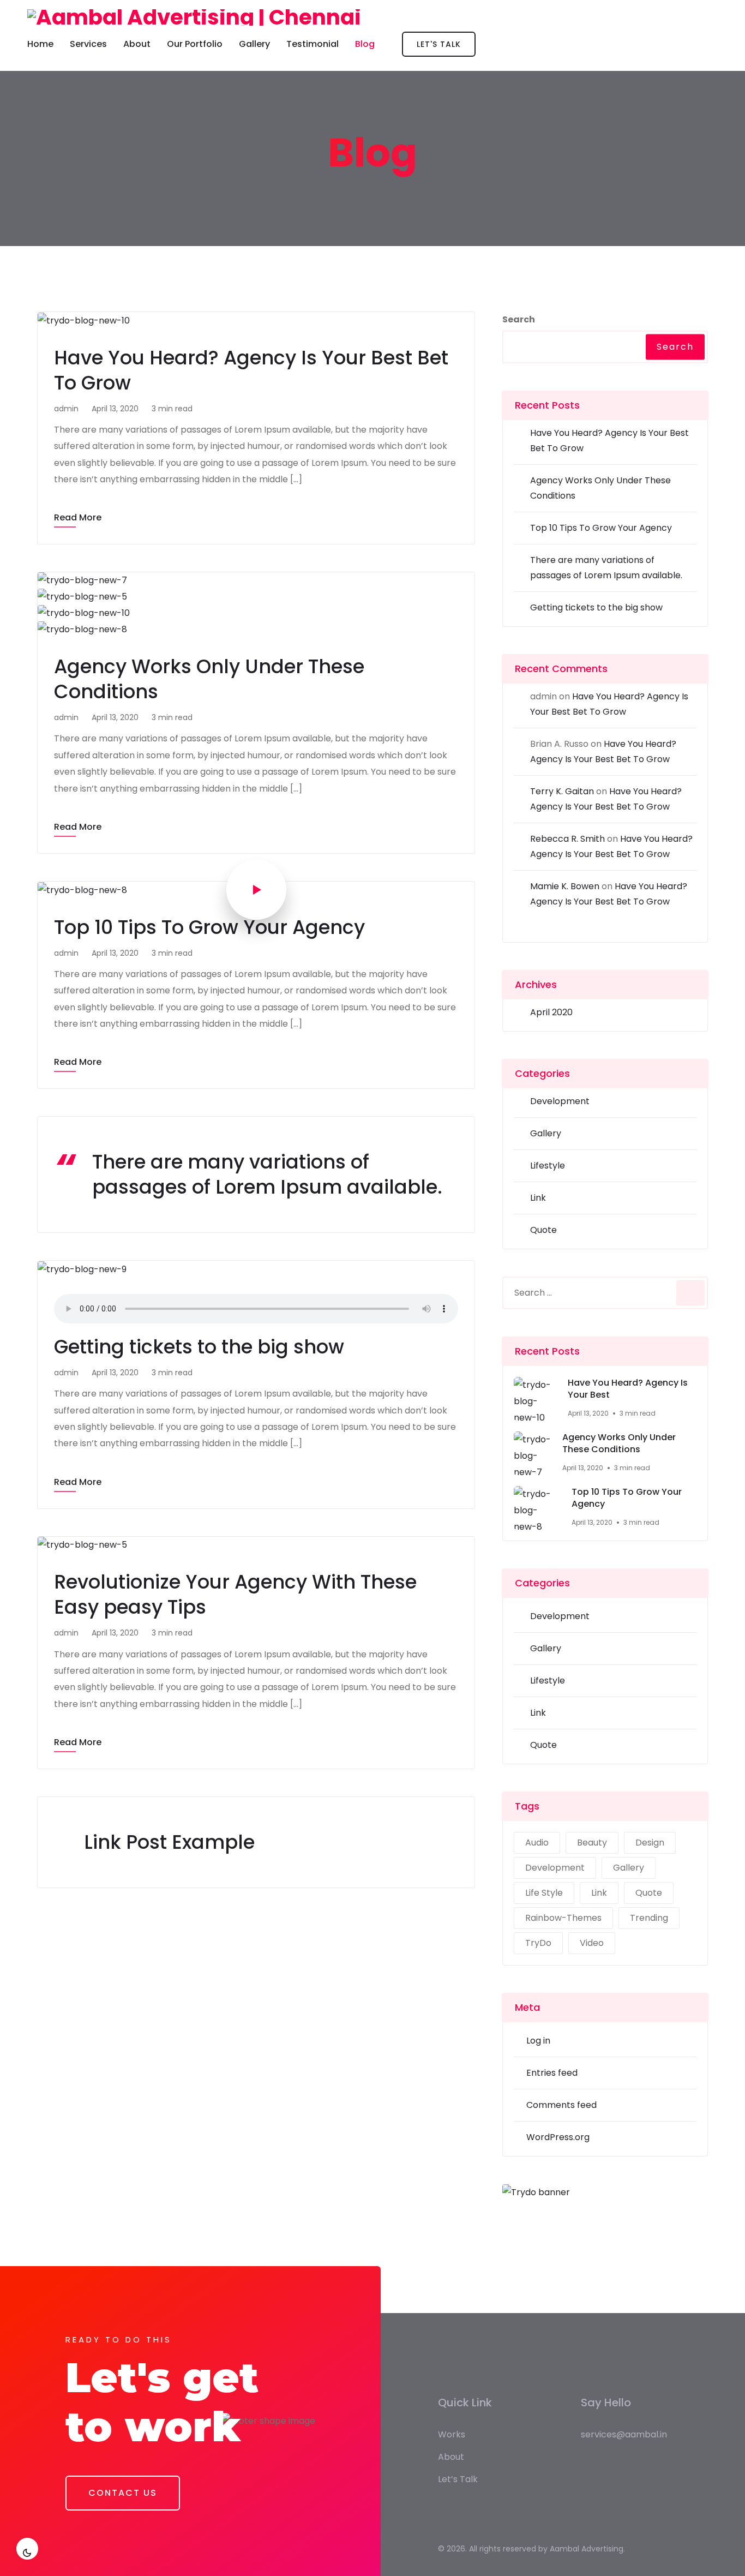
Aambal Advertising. (587, 2549)
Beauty (592, 1843)
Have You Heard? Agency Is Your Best (628, 1389)
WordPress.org (558, 2137)
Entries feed (552, 2073)
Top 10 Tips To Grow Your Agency (209, 927)
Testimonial (313, 44)
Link (538, 1198)
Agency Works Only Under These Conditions (209, 679)
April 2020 (551, 1012)
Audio (537, 1843)
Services (88, 44)
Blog (365, 44)
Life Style (544, 1893)
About (137, 44)
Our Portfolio (195, 44)
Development (560, 1101)
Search (519, 319)
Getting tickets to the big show (199, 1347)
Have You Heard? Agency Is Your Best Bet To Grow (251, 370)
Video (592, 1943)
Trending (649, 1918)
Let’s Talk (458, 2479)
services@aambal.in (624, 2434)
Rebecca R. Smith (567, 839)
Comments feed (561, 2105)
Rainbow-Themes (563, 1918)
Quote (543, 1230)
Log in (538, 2041)
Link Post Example (169, 1842)
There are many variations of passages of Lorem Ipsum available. (267, 1174)
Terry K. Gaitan (562, 791)
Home (40, 44)
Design (650, 1843)
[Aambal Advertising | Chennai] (194, 17)
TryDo (538, 1943)
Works (452, 2434)
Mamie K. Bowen (565, 886)
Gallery (254, 44)
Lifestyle (548, 1166)
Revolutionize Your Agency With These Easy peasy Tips (235, 1594)
